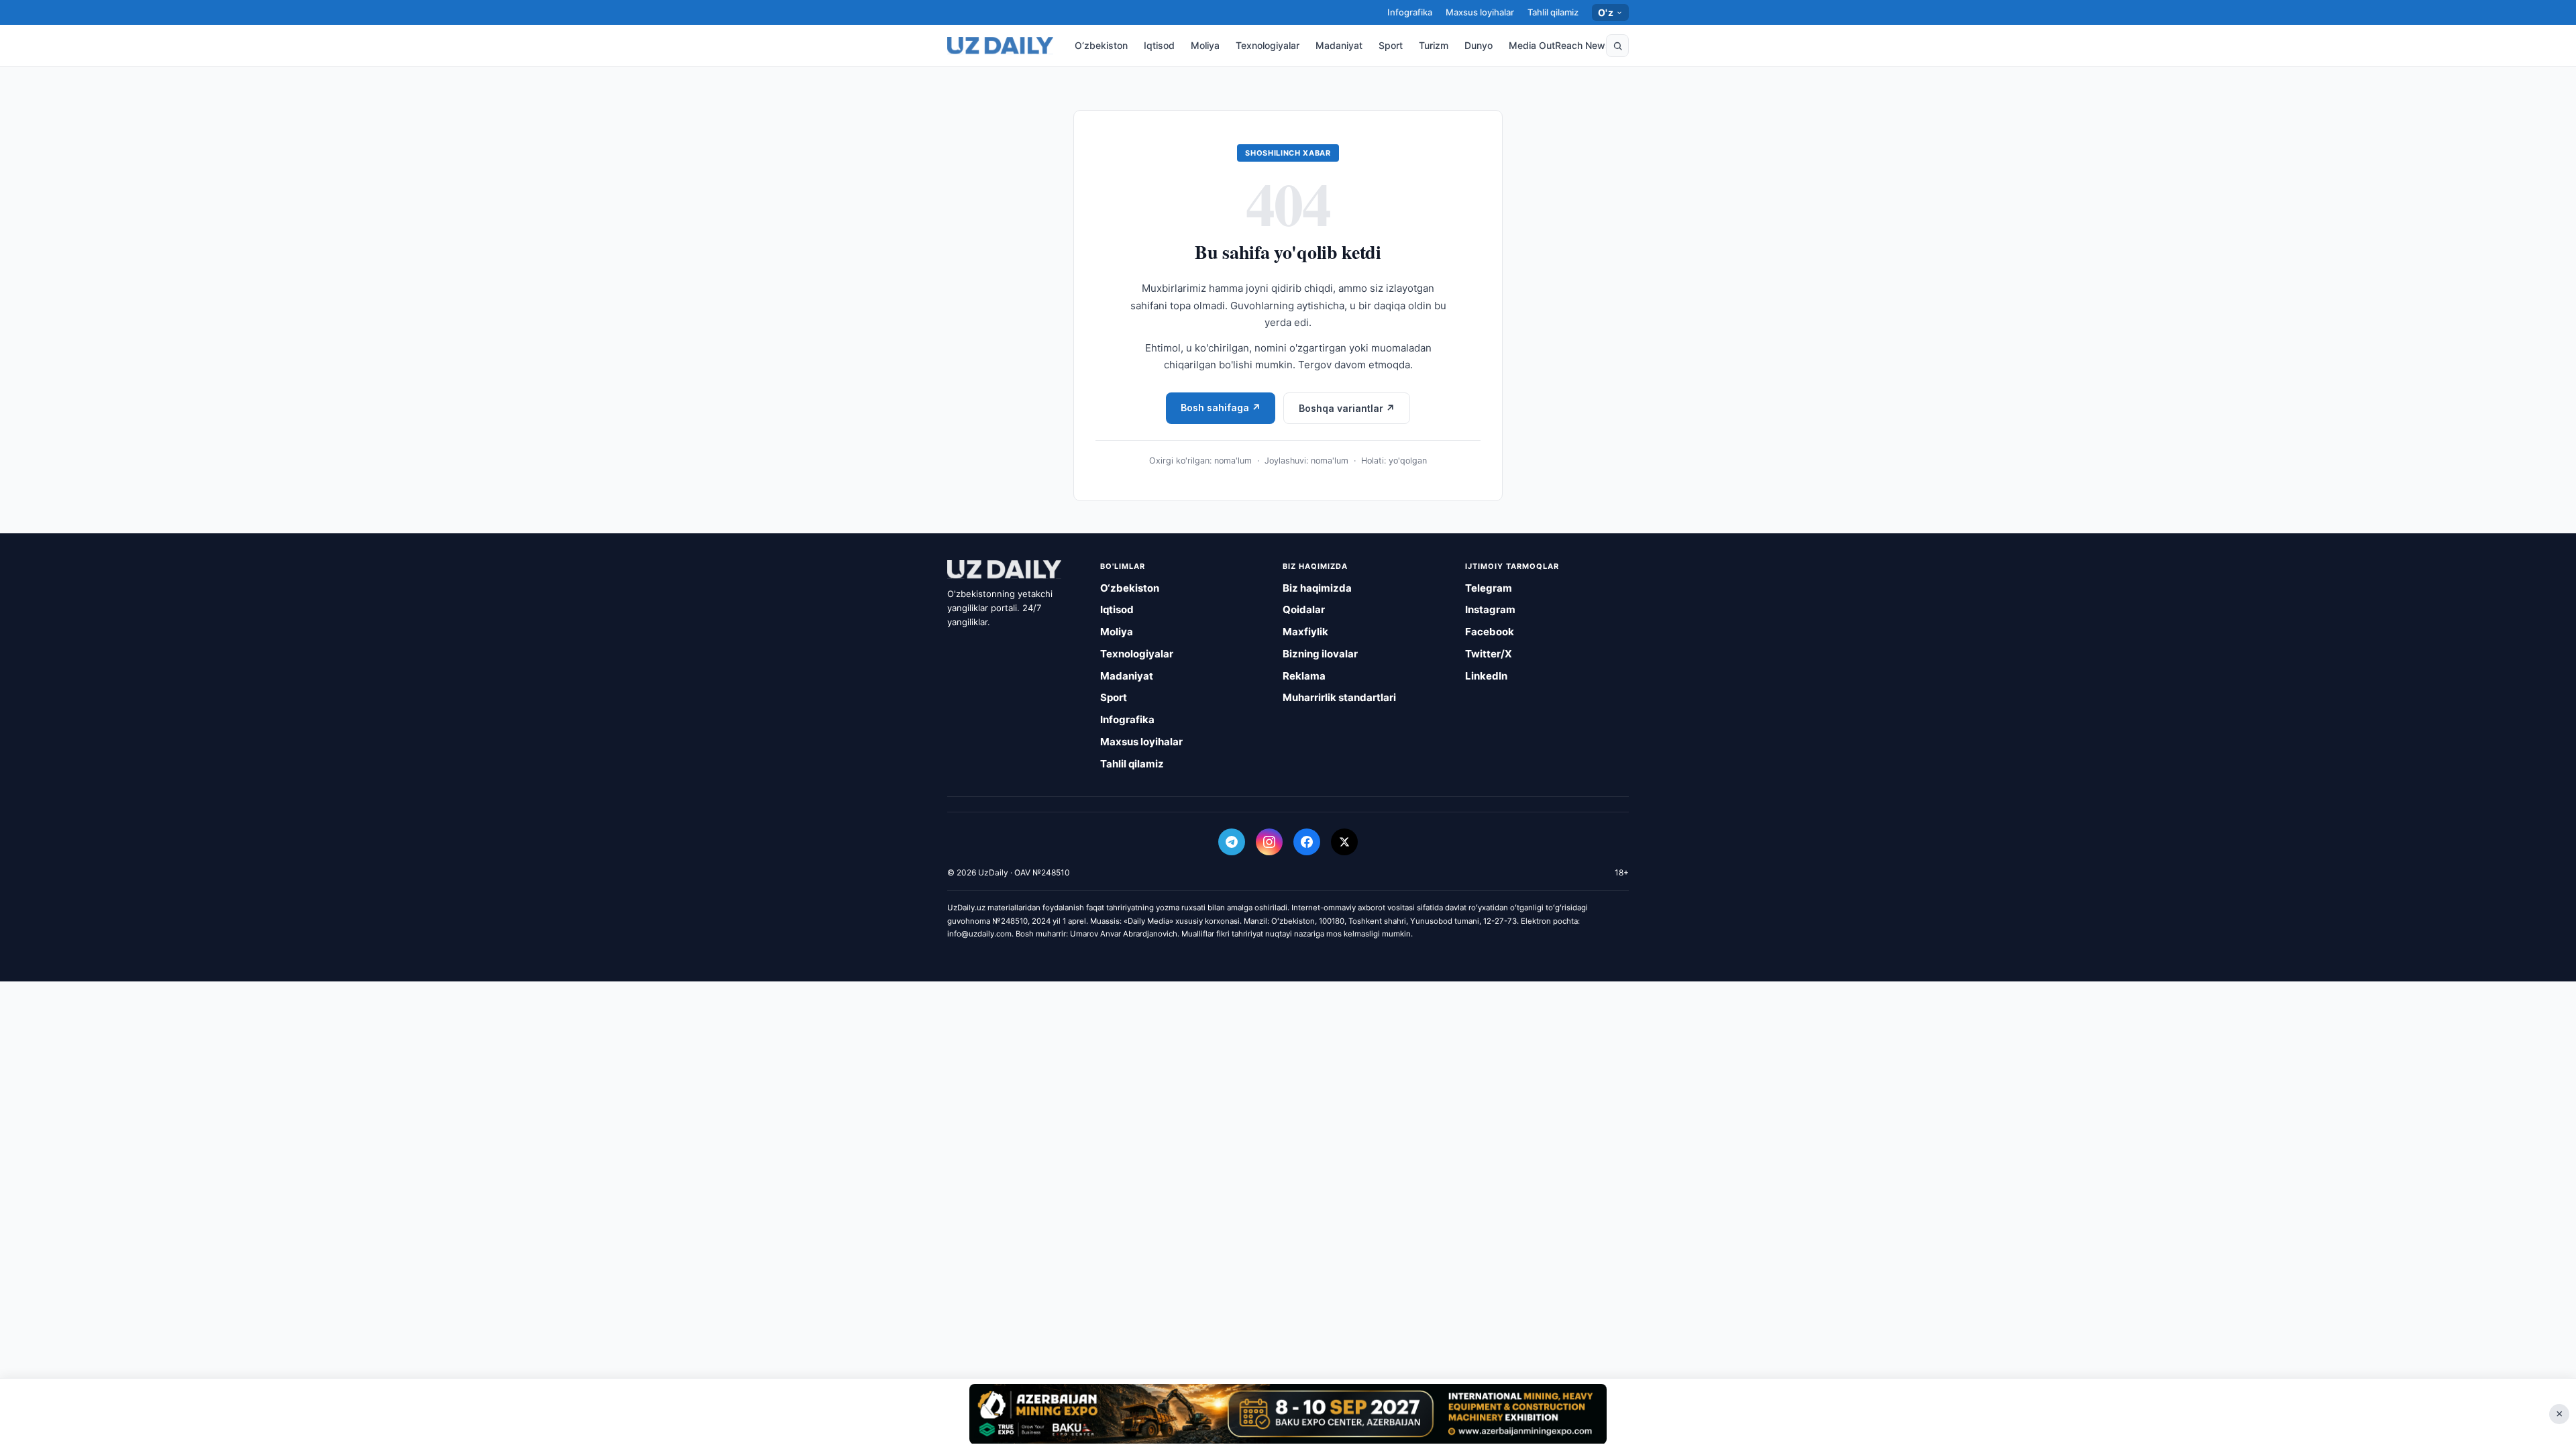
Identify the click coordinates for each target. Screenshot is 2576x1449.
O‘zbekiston (1101, 45)
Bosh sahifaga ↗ (1221, 408)
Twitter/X (1489, 654)
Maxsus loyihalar (1480, 12)
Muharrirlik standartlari (1339, 697)
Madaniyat (1339, 45)
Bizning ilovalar (1320, 654)
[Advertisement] (1288, 1413)
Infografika (1410, 12)
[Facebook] (1307, 842)
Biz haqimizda (1317, 588)
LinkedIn (1486, 676)
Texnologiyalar (1268, 45)
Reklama (1304, 676)
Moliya (1205, 45)
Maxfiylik (1305, 632)
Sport (1391, 45)
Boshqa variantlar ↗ (1347, 408)
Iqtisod (1159, 45)
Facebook (1490, 632)
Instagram (1490, 609)
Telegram (1489, 588)
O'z (1606, 12)
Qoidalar (1304, 609)
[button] (1617, 46)
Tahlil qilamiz (1553, 12)
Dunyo (1479, 45)
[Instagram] (1269, 842)
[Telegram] (1232, 842)
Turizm (1434, 45)
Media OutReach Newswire (1569, 45)
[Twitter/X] (1344, 842)
